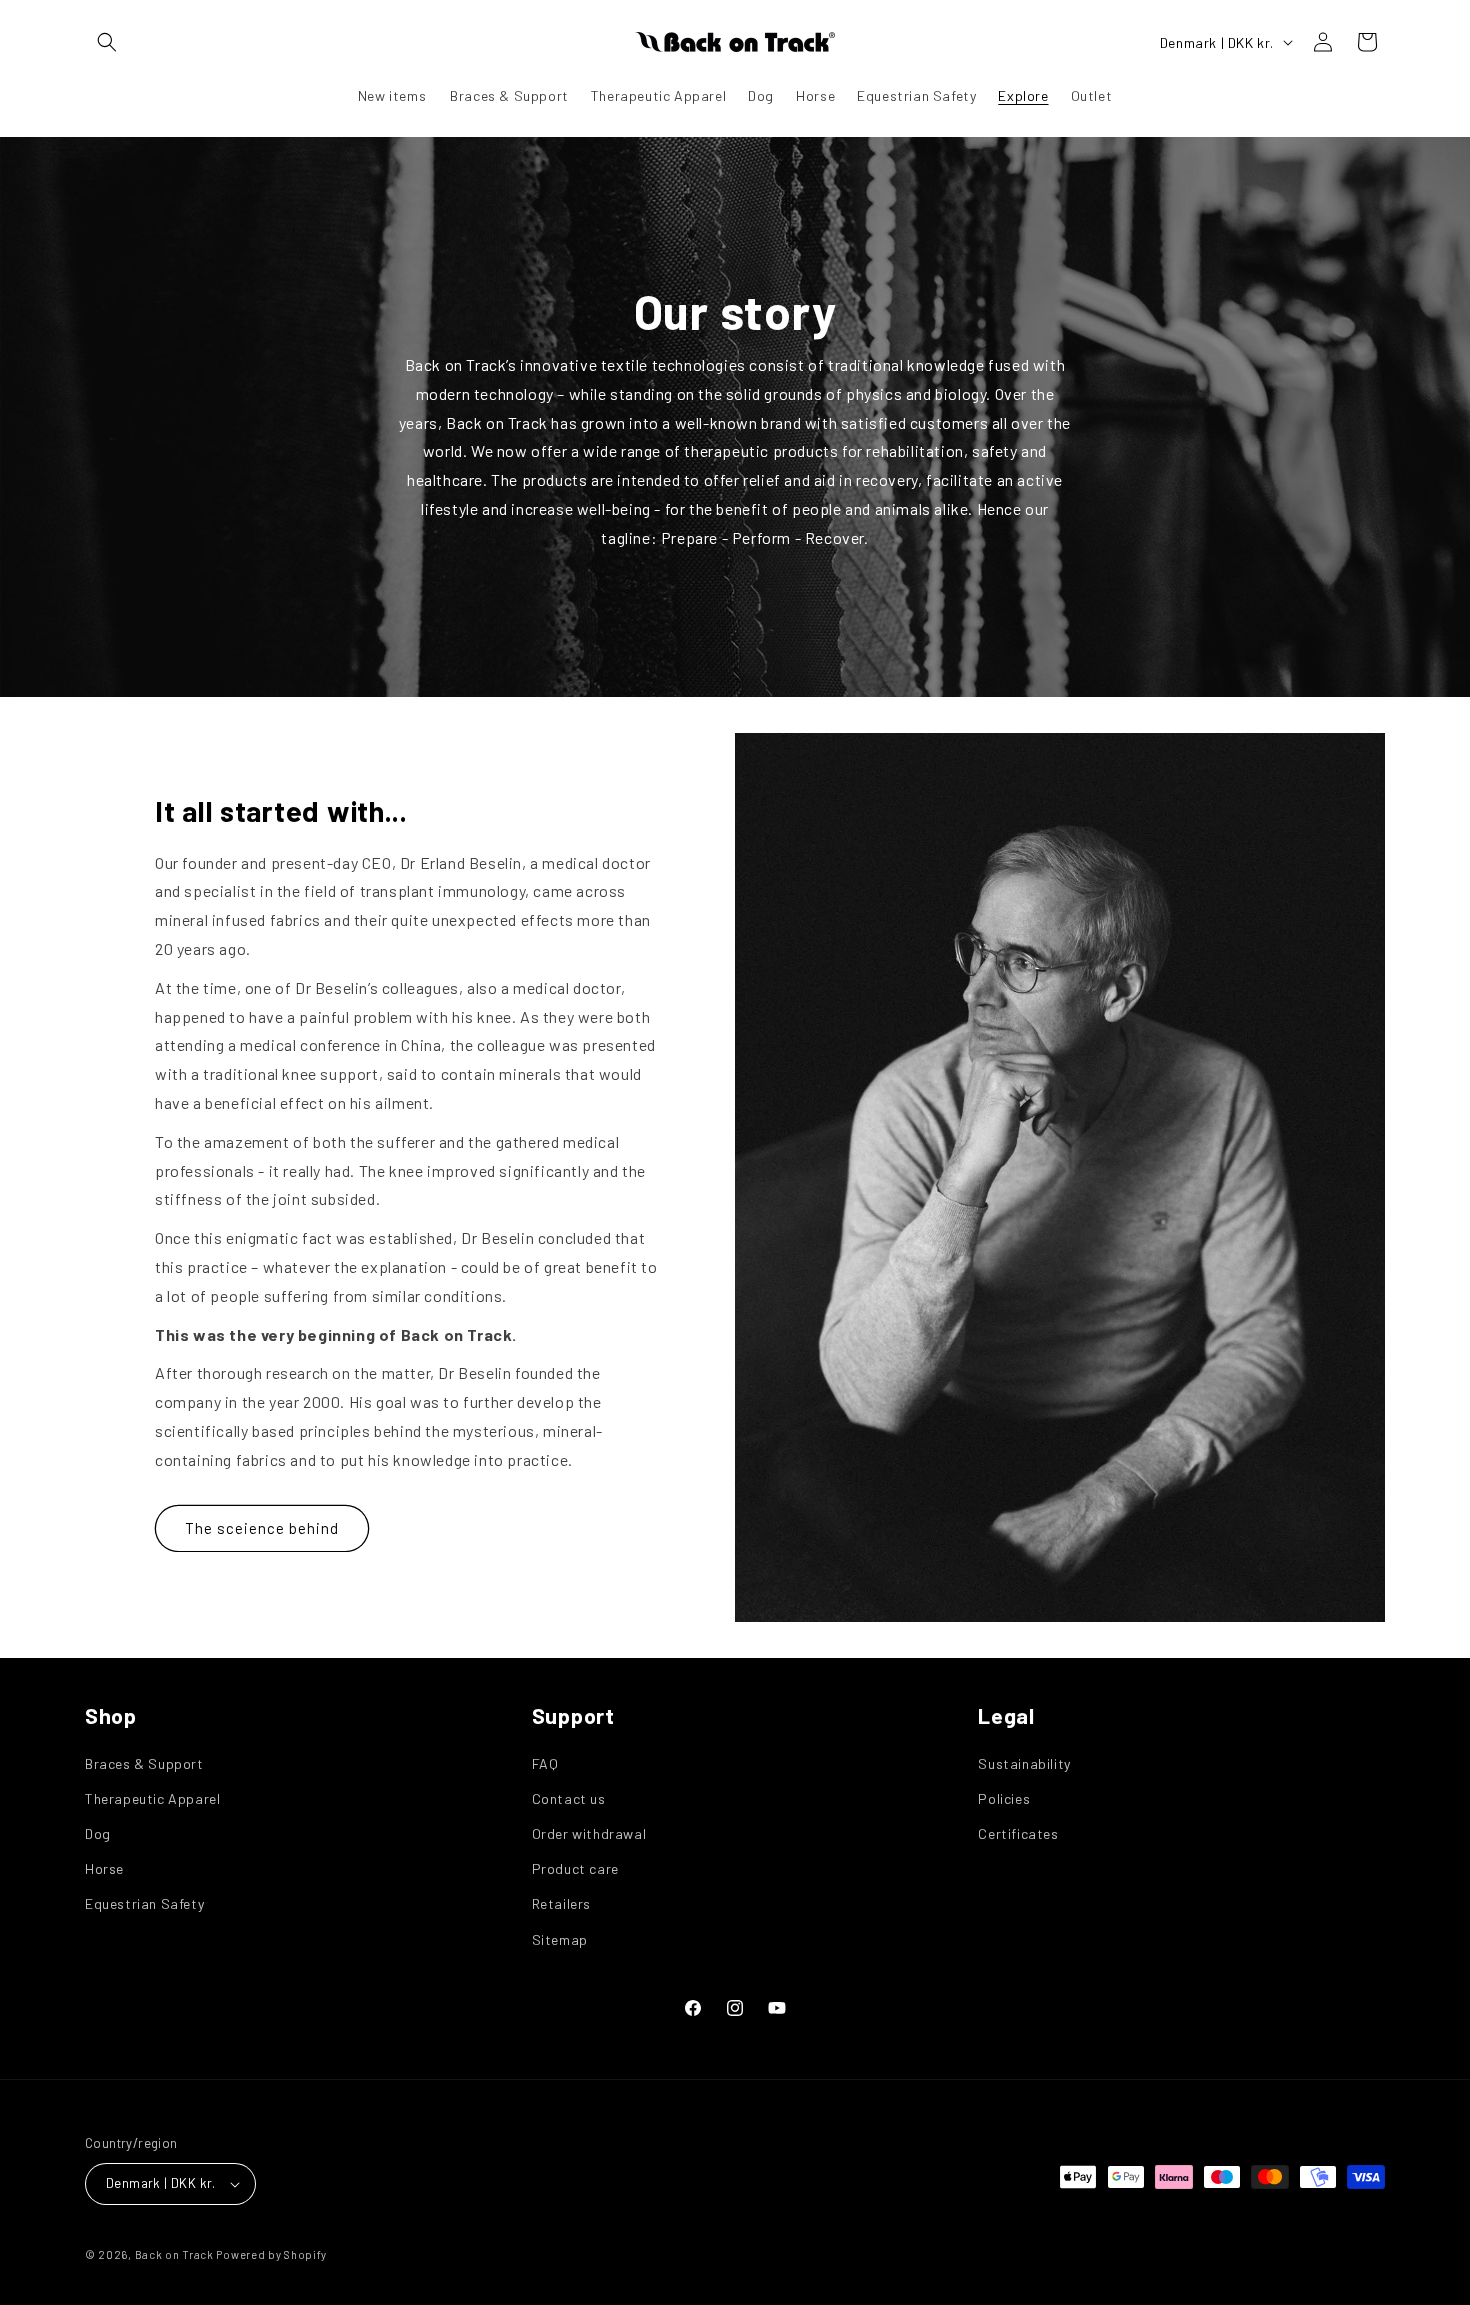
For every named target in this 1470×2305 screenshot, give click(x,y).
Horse (104, 1868)
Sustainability (1024, 1763)
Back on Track (174, 2254)
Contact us (569, 1798)
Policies (1004, 1798)
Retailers (561, 1903)
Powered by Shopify (271, 2254)
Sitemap (560, 1939)
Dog (98, 1833)
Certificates (1018, 1833)
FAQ (545, 1763)
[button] (107, 42)
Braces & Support (144, 1763)
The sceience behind (262, 1528)
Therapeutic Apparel (152, 1798)
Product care (575, 1868)
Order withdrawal (589, 1833)
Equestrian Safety (144, 1903)
